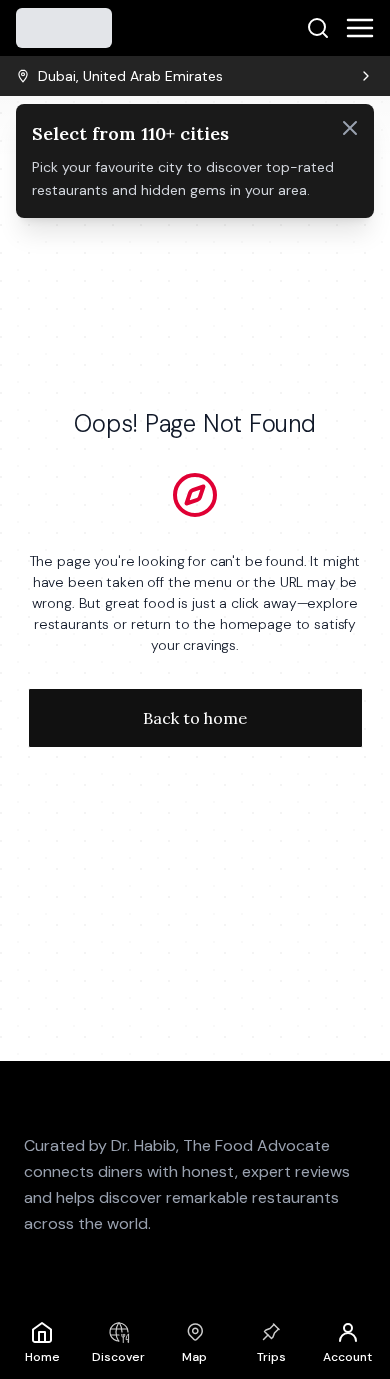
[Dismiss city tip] (350, 128)
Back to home (195, 718)
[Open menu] (360, 28)
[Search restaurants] (318, 28)
